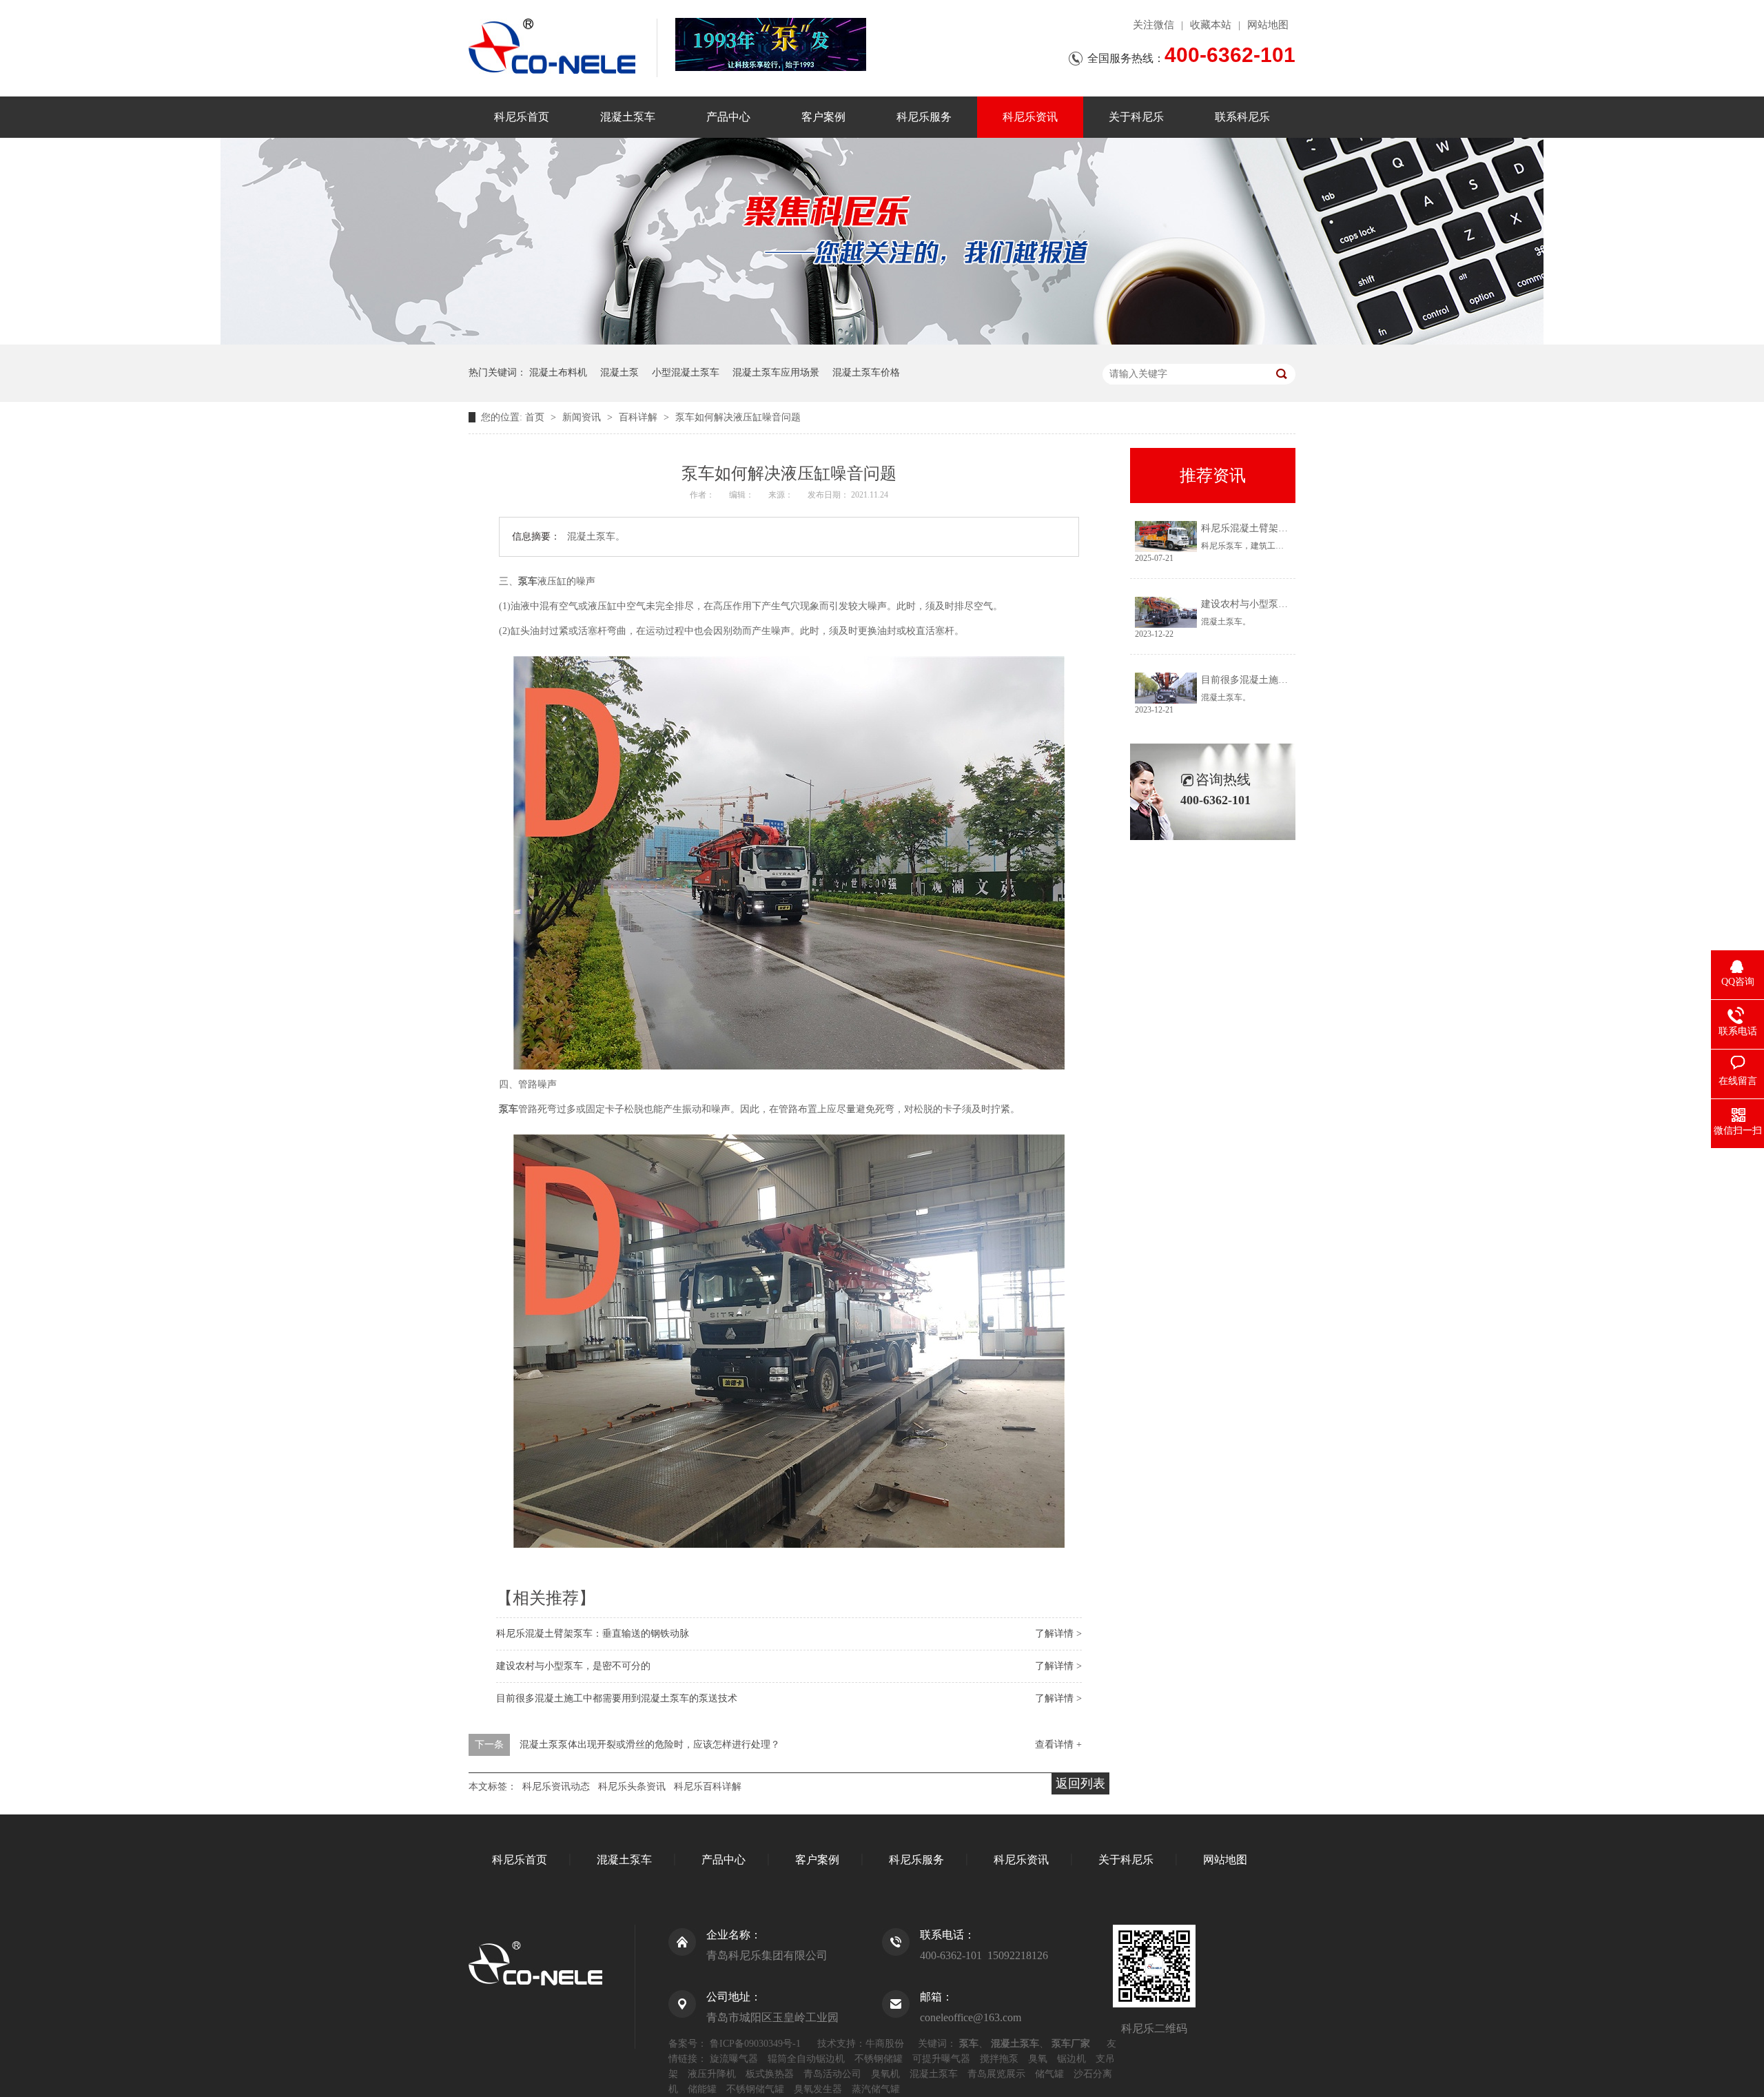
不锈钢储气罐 (755, 2089)
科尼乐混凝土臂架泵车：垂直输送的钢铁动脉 (593, 1634)
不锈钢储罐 (879, 2059)
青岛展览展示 (996, 2074)
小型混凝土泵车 (686, 372)
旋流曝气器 (734, 2059)
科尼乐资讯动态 (556, 1787)
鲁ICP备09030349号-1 (755, 2044)
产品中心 (728, 117)
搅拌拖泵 (999, 2059)
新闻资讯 (583, 417)
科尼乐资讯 (1030, 117)
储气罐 (1049, 2074)
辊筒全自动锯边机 (806, 2059)
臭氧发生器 (818, 2089)
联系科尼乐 (1242, 117)
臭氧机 (885, 2074)
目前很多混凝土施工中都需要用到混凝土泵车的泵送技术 (617, 1698)
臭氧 (1038, 2059)
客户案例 (823, 117)
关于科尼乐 (1136, 117)
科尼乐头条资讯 (632, 1787)
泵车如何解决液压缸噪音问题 (738, 417)
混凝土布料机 (558, 372)
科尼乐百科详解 (708, 1787)
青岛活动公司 (832, 2074)
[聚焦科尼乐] (882, 341)
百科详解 (639, 417)
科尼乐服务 (924, 117)
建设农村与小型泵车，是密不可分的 (573, 1666)
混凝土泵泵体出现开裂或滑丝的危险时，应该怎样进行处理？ (650, 1745)
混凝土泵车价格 (866, 372)
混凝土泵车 (628, 117)
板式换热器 (770, 2074)
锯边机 (1071, 2059)
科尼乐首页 (522, 117)
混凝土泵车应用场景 (776, 372)
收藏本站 (1211, 25)
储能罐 (702, 2089)
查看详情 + (1058, 1745)
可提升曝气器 (941, 2059)
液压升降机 (712, 2074)
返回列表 (1080, 1783)
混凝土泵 (619, 372)
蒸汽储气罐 (876, 2089)
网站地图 (1268, 25)
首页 (536, 417)
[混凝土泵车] (771, 44)
